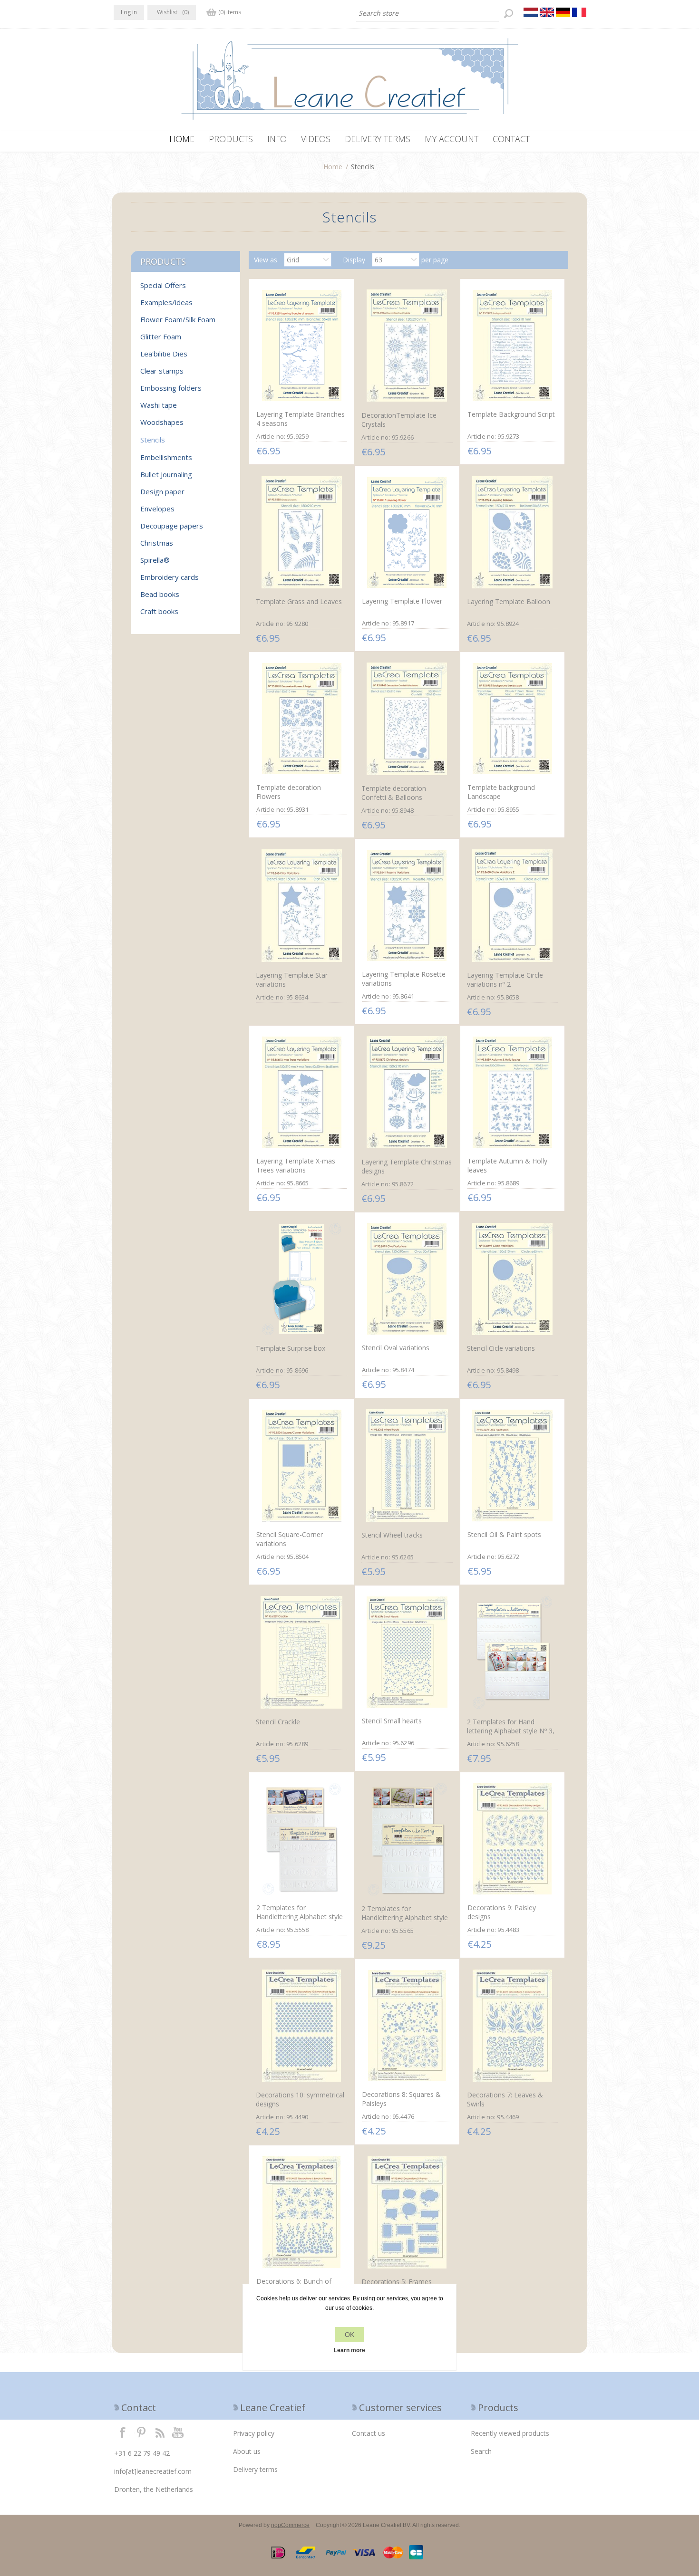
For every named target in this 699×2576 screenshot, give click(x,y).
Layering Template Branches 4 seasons (301, 419)
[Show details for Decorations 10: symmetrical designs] (301, 2026)
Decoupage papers (172, 526)
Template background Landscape (501, 792)
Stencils (153, 440)
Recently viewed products (510, 2433)
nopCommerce (290, 2525)
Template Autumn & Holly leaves (507, 1165)
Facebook (123, 2432)
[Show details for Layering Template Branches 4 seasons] (301, 346)
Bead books (160, 594)
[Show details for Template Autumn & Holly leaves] (513, 1092)
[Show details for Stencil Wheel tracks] (407, 1466)
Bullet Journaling (166, 474)
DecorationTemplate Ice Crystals (399, 420)
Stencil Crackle (278, 1722)
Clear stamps (162, 371)
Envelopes (157, 509)
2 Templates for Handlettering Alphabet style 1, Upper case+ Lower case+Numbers (300, 1921)
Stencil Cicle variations (501, 1348)
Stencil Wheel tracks (392, 1535)
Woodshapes (162, 422)
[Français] (579, 12)
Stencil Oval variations (396, 1348)
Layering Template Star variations (292, 980)
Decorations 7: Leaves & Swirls (505, 2099)
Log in (129, 12)
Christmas (157, 543)
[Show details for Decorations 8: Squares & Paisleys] (407, 2026)
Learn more (349, 2350)
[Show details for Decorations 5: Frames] (407, 2212)
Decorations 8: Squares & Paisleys (401, 2099)
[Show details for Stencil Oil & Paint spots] (513, 1465)
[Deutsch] (563, 12)
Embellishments (166, 457)
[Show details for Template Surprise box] (301, 1279)
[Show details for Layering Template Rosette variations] (407, 905)
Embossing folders (171, 388)
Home (333, 167)
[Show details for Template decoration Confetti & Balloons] (407, 719)
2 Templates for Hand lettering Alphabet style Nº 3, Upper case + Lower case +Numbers (511, 1735)
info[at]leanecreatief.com (153, 2471)
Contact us (369, 2433)
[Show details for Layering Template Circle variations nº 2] (513, 906)
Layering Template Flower (402, 601)
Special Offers (163, 285)
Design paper (162, 491)
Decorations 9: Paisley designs (502, 1912)
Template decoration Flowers (289, 792)
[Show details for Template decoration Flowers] (301, 719)
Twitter (141, 2432)
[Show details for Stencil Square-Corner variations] (301, 1465)
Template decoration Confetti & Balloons (394, 793)
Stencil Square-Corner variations (290, 1539)
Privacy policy (254, 2433)
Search (481, 2451)
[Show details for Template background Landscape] (513, 719)
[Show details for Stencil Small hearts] (407, 1652)
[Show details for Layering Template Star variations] (301, 906)
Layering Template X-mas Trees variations (296, 1165)
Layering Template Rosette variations (404, 979)
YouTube (178, 2432)
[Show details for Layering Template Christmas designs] (407, 1092)
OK (349, 2335)
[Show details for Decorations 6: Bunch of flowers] (301, 2212)
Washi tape (159, 405)
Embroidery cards (170, 577)
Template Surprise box (291, 1348)
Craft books (159, 611)
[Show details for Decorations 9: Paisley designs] (513, 1839)
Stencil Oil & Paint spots (504, 1534)
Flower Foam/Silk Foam (178, 319)
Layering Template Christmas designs (407, 1166)
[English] (547, 12)
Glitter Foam (161, 336)
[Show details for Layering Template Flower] (407, 532)
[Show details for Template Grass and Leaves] (301, 533)
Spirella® (155, 560)
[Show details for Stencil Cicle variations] (513, 1279)
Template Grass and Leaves (299, 601)
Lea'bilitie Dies (164, 354)
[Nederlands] (531, 12)
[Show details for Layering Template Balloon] (513, 533)
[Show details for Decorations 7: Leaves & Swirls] (513, 2026)
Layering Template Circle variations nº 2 (505, 980)
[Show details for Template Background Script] (513, 346)
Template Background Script (511, 414)
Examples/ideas (166, 302)
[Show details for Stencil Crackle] (301, 1652)
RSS (160, 2432)
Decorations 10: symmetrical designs (300, 2099)
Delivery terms (255, 2469)
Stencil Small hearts (392, 1721)
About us (247, 2451)
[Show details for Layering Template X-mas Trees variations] (301, 1092)
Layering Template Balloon (509, 601)
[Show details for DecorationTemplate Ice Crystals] (407, 346)
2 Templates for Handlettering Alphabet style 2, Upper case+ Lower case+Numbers (405, 1922)
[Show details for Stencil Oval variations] (407, 1279)
